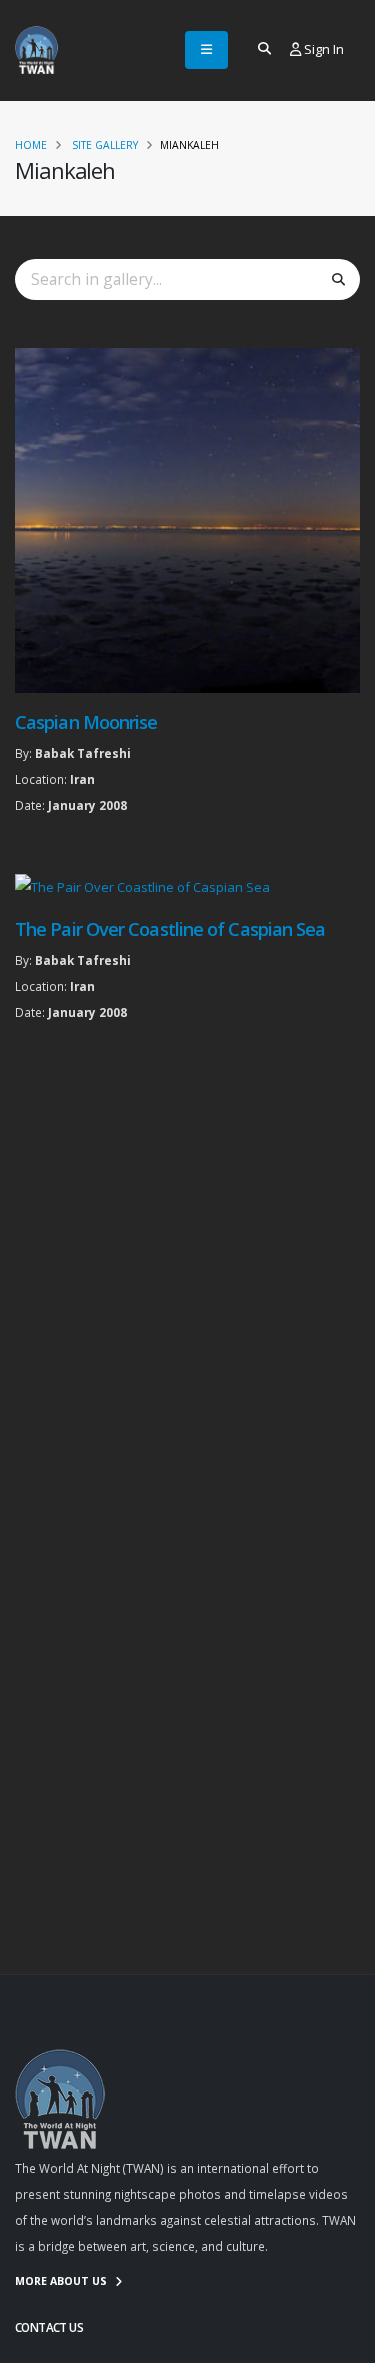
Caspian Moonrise (86, 722)
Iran (82, 779)
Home (31, 145)
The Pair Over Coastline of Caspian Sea (170, 929)
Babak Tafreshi (83, 753)
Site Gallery (105, 145)
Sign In (322, 49)
